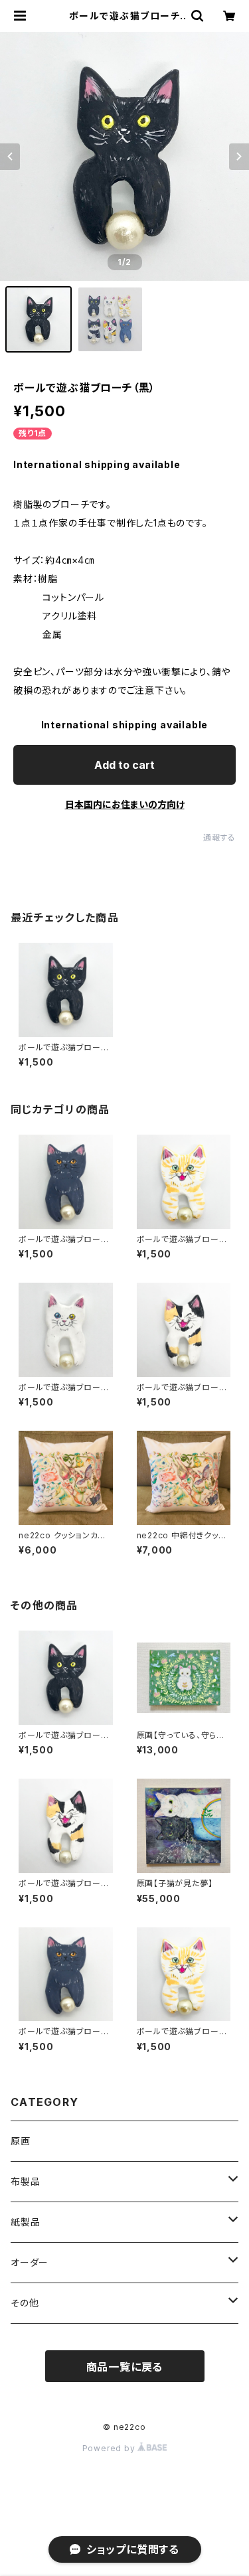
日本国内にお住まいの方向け (125, 804)
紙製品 (25, 2222)
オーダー (30, 2262)
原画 (21, 2141)
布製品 (25, 2181)
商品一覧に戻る (125, 2367)
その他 (25, 2303)
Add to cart (124, 765)
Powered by (110, 2448)
